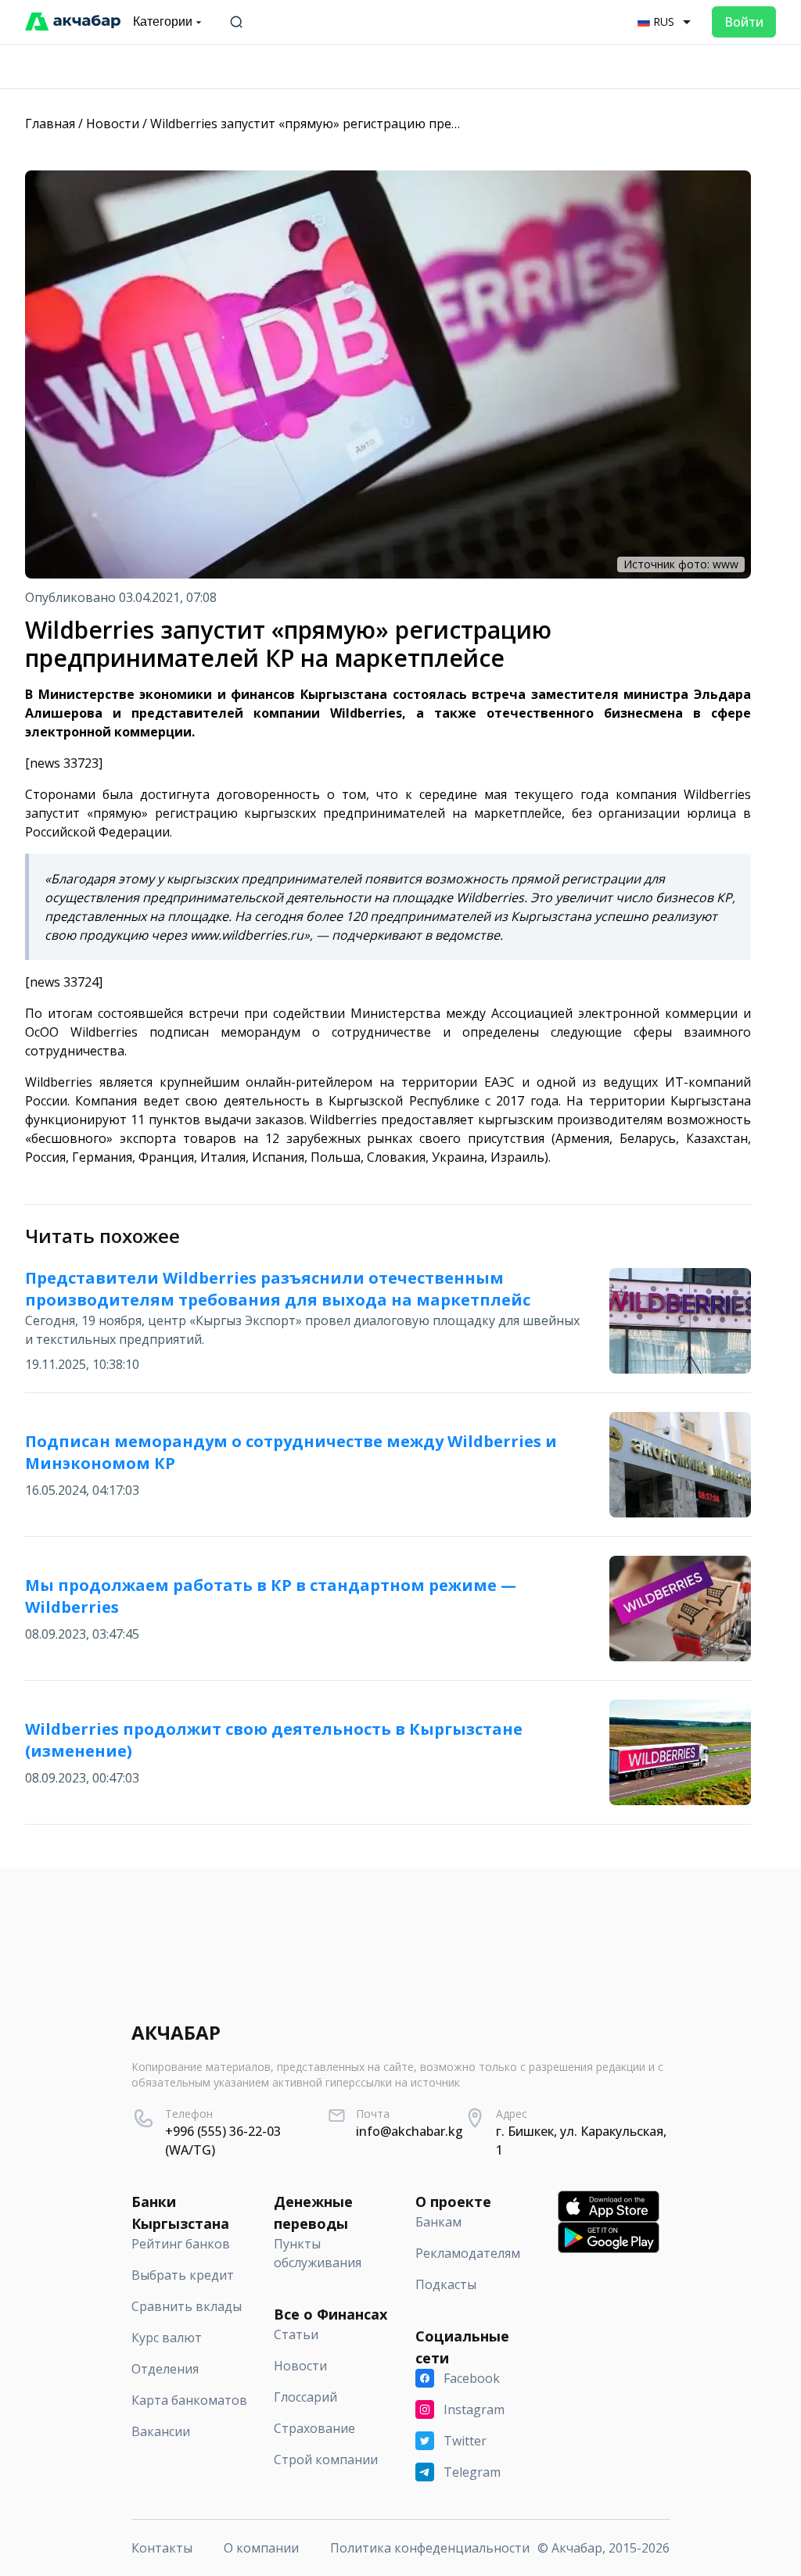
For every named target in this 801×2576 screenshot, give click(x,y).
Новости (113, 124)
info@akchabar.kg (409, 2131)
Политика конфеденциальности (430, 2548)
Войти (744, 22)
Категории (163, 21)
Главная (50, 124)
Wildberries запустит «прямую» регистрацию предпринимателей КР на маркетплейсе (414, 124)
